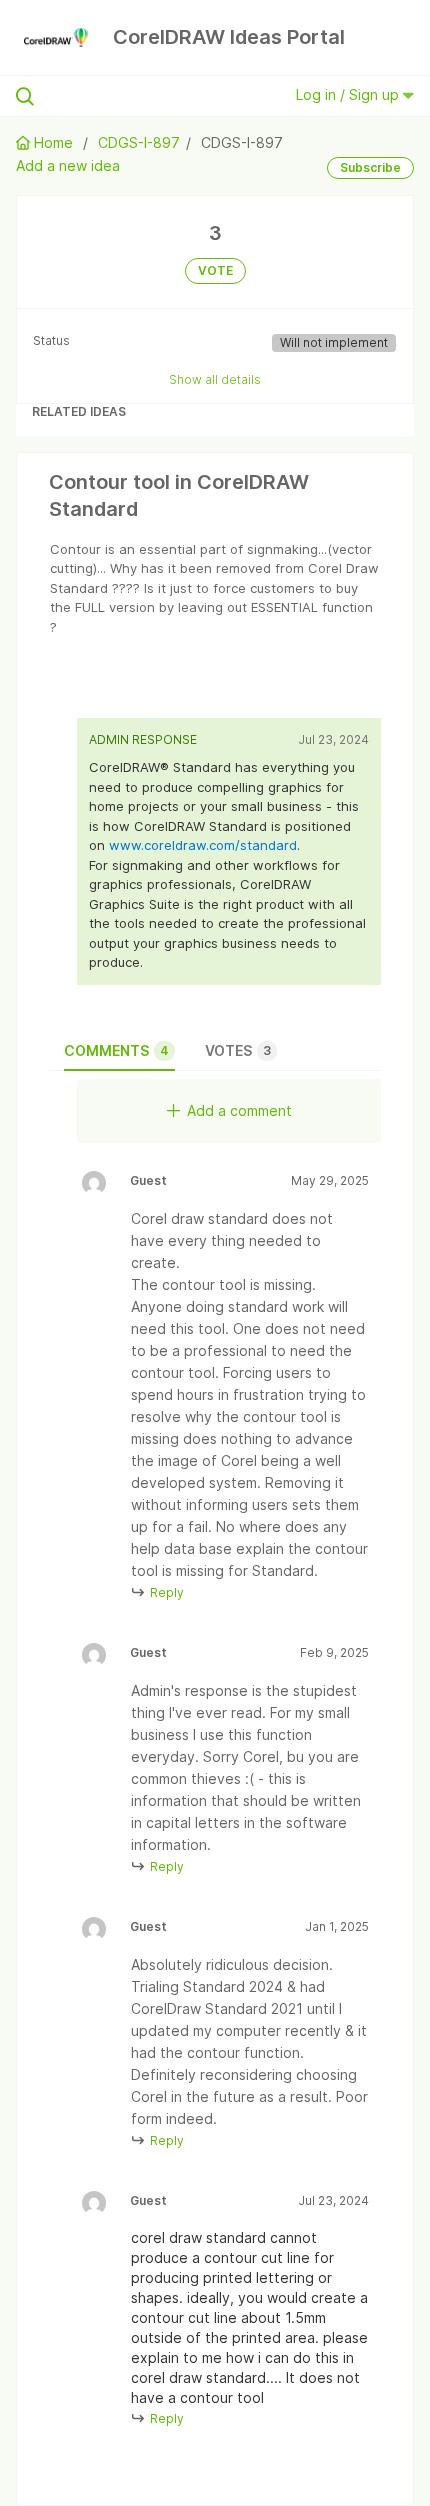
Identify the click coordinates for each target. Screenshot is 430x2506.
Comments (116, 1050)
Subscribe (370, 167)
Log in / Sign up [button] (349, 94)
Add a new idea (68, 165)
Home (53, 142)
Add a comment (239, 1110)
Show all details (215, 379)
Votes (238, 1050)
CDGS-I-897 (139, 142)
